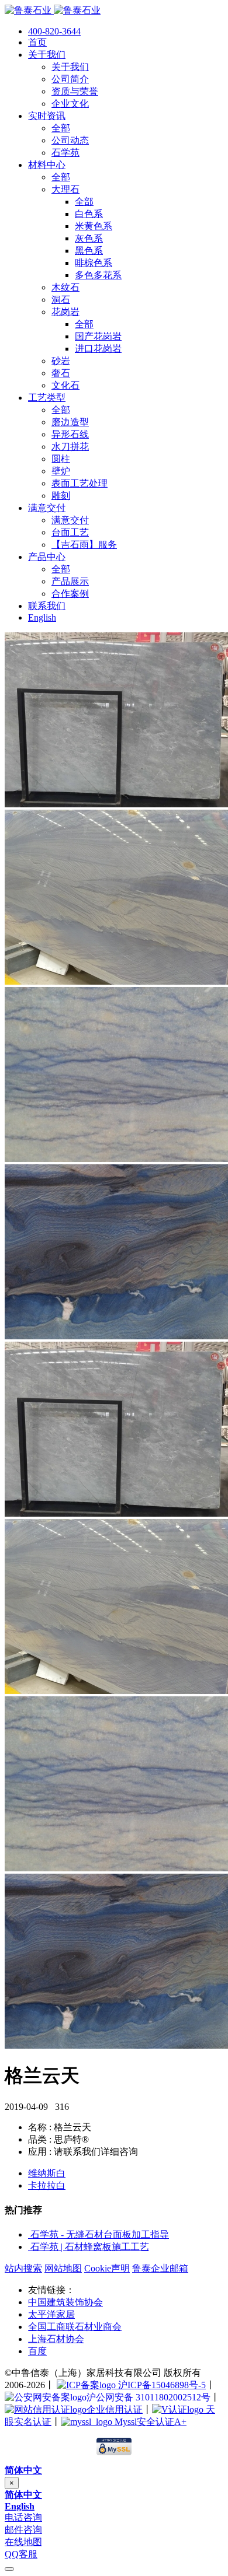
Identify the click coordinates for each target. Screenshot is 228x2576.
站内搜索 (23, 2268)
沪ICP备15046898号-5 (161, 2385)
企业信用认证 (115, 2409)
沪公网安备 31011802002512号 (148, 2397)
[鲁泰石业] (53, 10)
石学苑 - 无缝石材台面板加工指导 (100, 2234)
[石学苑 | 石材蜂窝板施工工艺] (29, 2247)
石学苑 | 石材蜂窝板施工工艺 (90, 2247)
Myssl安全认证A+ (149, 2422)
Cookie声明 (107, 2268)
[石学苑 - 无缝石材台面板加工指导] (29, 2234)
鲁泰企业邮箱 (160, 2268)
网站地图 (63, 2268)
